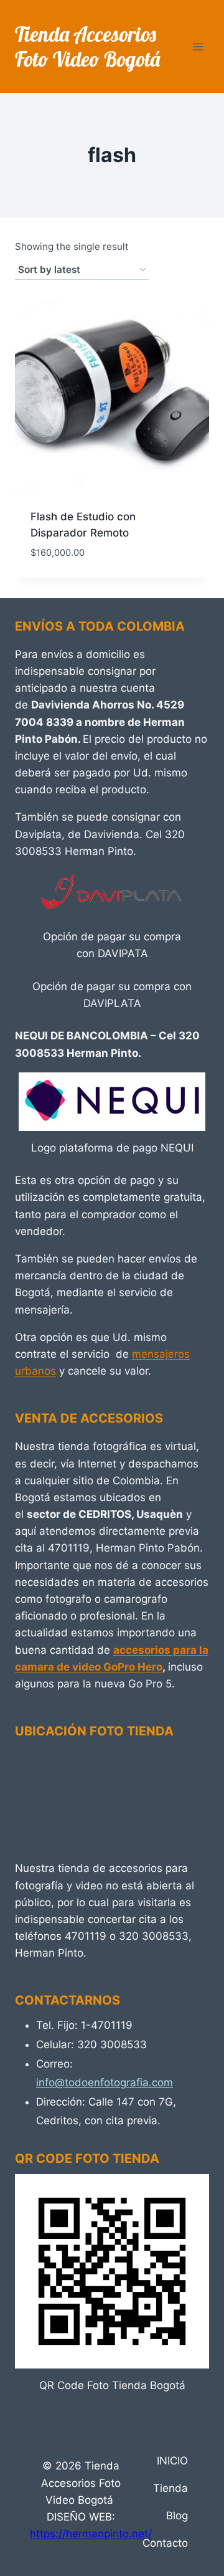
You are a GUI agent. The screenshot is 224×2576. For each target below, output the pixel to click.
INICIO (172, 2461)
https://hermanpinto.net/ (91, 2534)
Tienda (170, 2488)
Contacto (165, 2543)
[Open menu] (198, 46)
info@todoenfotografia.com (105, 2082)
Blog (177, 2516)
